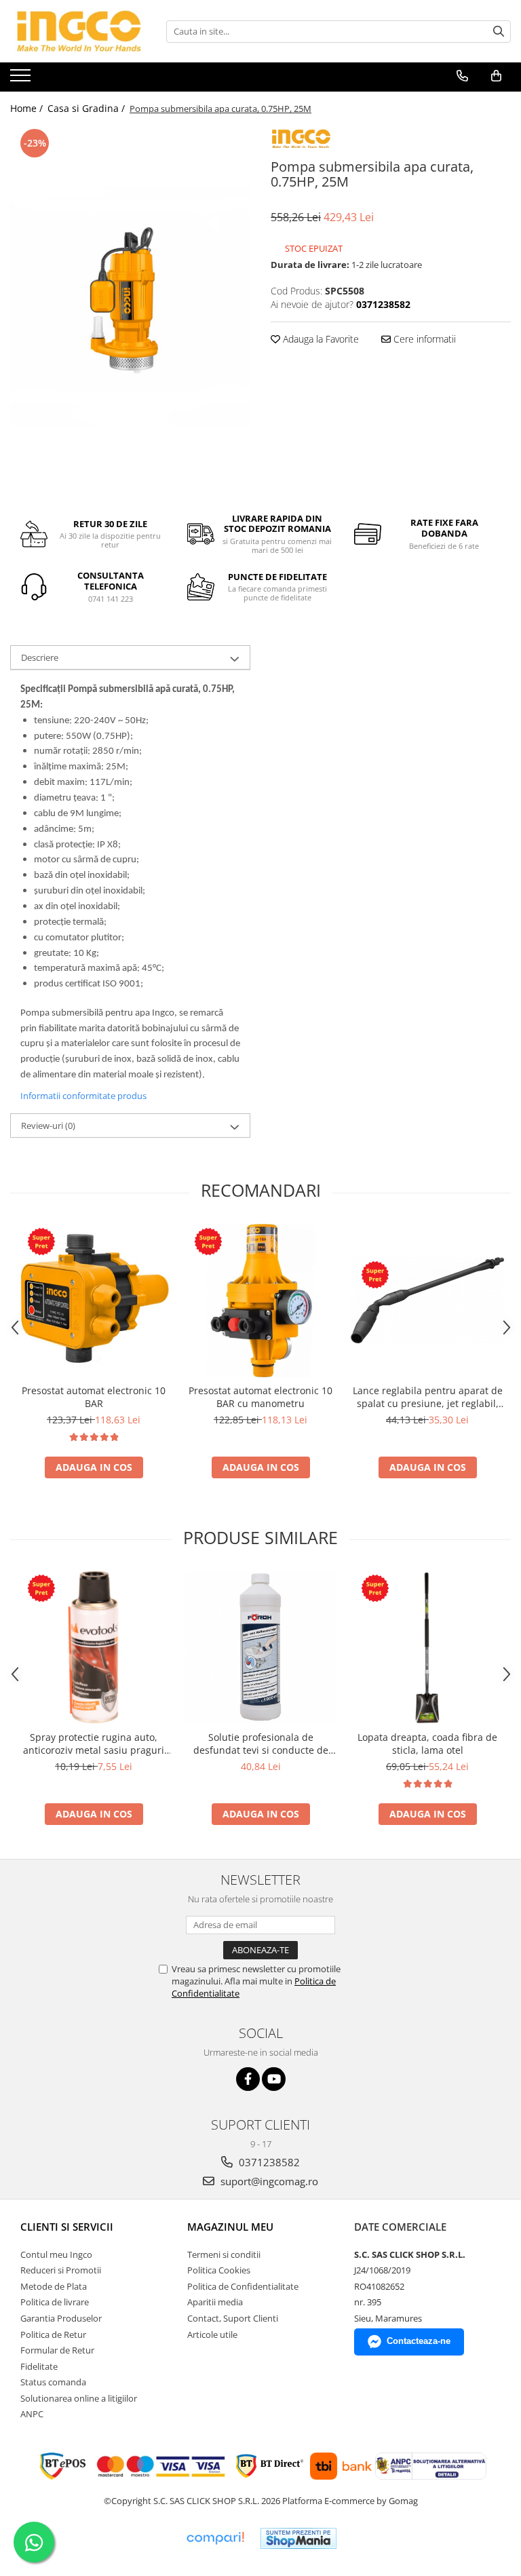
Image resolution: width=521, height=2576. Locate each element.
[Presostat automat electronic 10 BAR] (94, 1301)
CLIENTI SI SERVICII (67, 2227)
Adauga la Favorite (320, 339)
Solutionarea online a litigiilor (79, 2398)
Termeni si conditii (224, 2254)
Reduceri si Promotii (61, 2270)
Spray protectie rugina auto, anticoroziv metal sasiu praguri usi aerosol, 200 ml (94, 1744)
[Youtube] (274, 2079)
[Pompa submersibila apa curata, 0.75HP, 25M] (130, 306)
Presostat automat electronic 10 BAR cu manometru (260, 1397)
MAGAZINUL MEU (230, 2227)
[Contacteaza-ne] (462, 76)
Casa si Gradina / (88, 108)
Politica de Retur (53, 2334)
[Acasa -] (78, 31)
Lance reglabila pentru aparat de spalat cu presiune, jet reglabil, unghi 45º (428, 1397)
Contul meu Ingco (56, 2254)
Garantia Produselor (61, 2318)
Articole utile (212, 2334)
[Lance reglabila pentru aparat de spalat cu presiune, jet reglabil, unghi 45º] (427, 1300)
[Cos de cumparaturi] (496, 76)
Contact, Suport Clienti (233, 2318)
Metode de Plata (54, 2286)
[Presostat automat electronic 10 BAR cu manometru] (260, 1301)
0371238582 (268, 2162)
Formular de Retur (57, 2350)
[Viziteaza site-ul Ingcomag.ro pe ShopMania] (298, 2538)
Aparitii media (215, 2302)
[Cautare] (499, 32)
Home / (28, 108)
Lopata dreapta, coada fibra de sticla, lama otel (427, 1744)
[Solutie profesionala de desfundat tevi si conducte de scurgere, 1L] (260, 1647)
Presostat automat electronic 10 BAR (94, 1397)
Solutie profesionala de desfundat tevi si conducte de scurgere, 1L (261, 1744)
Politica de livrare (55, 2302)
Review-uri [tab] (48, 1126)
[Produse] (22, 79)
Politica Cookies (219, 2270)
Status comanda (53, 2382)
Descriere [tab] (40, 657)
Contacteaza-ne (419, 2341)
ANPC (32, 2414)
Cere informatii (423, 339)
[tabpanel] (130, 306)
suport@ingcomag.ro (268, 2181)
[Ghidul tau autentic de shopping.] (215, 2538)
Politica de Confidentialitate (243, 2286)
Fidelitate (39, 2366)
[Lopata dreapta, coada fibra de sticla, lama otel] (427, 1647)
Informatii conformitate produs (83, 1096)
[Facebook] (248, 2079)
